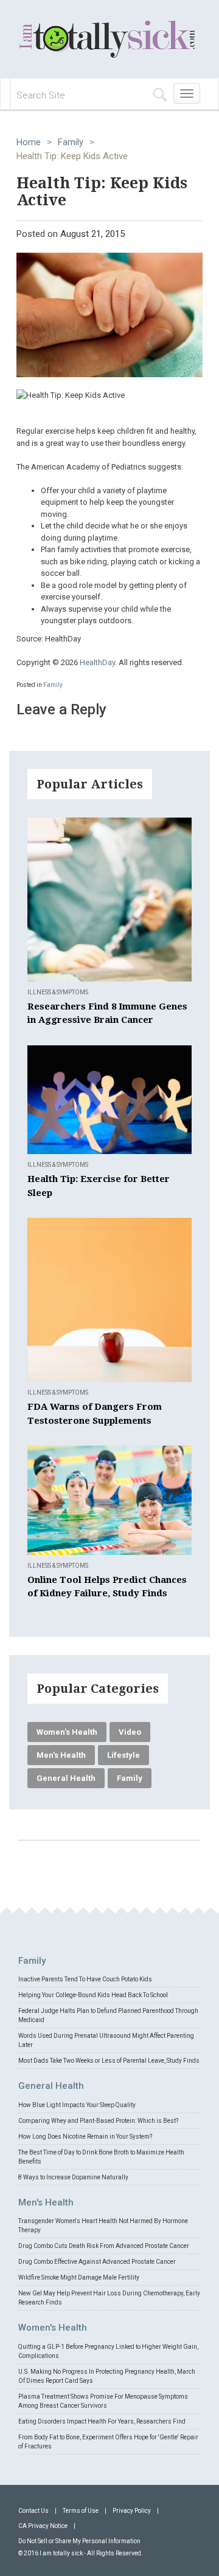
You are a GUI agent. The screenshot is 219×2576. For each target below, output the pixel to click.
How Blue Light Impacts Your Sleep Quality (77, 2105)
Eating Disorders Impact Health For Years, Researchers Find (102, 2421)
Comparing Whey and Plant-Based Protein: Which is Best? (98, 2121)
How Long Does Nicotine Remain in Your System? (85, 2137)
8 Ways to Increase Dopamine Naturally (73, 2177)
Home (29, 142)
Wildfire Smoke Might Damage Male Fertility (79, 2277)
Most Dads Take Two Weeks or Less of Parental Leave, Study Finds (109, 2061)
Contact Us (33, 2511)
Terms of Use (81, 2511)
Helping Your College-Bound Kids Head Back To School (93, 1995)
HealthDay (97, 662)
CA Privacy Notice (43, 2526)
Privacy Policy (132, 2511)
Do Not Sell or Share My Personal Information (79, 2541)
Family (71, 142)
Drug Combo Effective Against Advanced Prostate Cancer (97, 2262)
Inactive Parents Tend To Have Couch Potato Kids (85, 1979)
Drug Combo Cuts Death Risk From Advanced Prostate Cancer (104, 2246)
